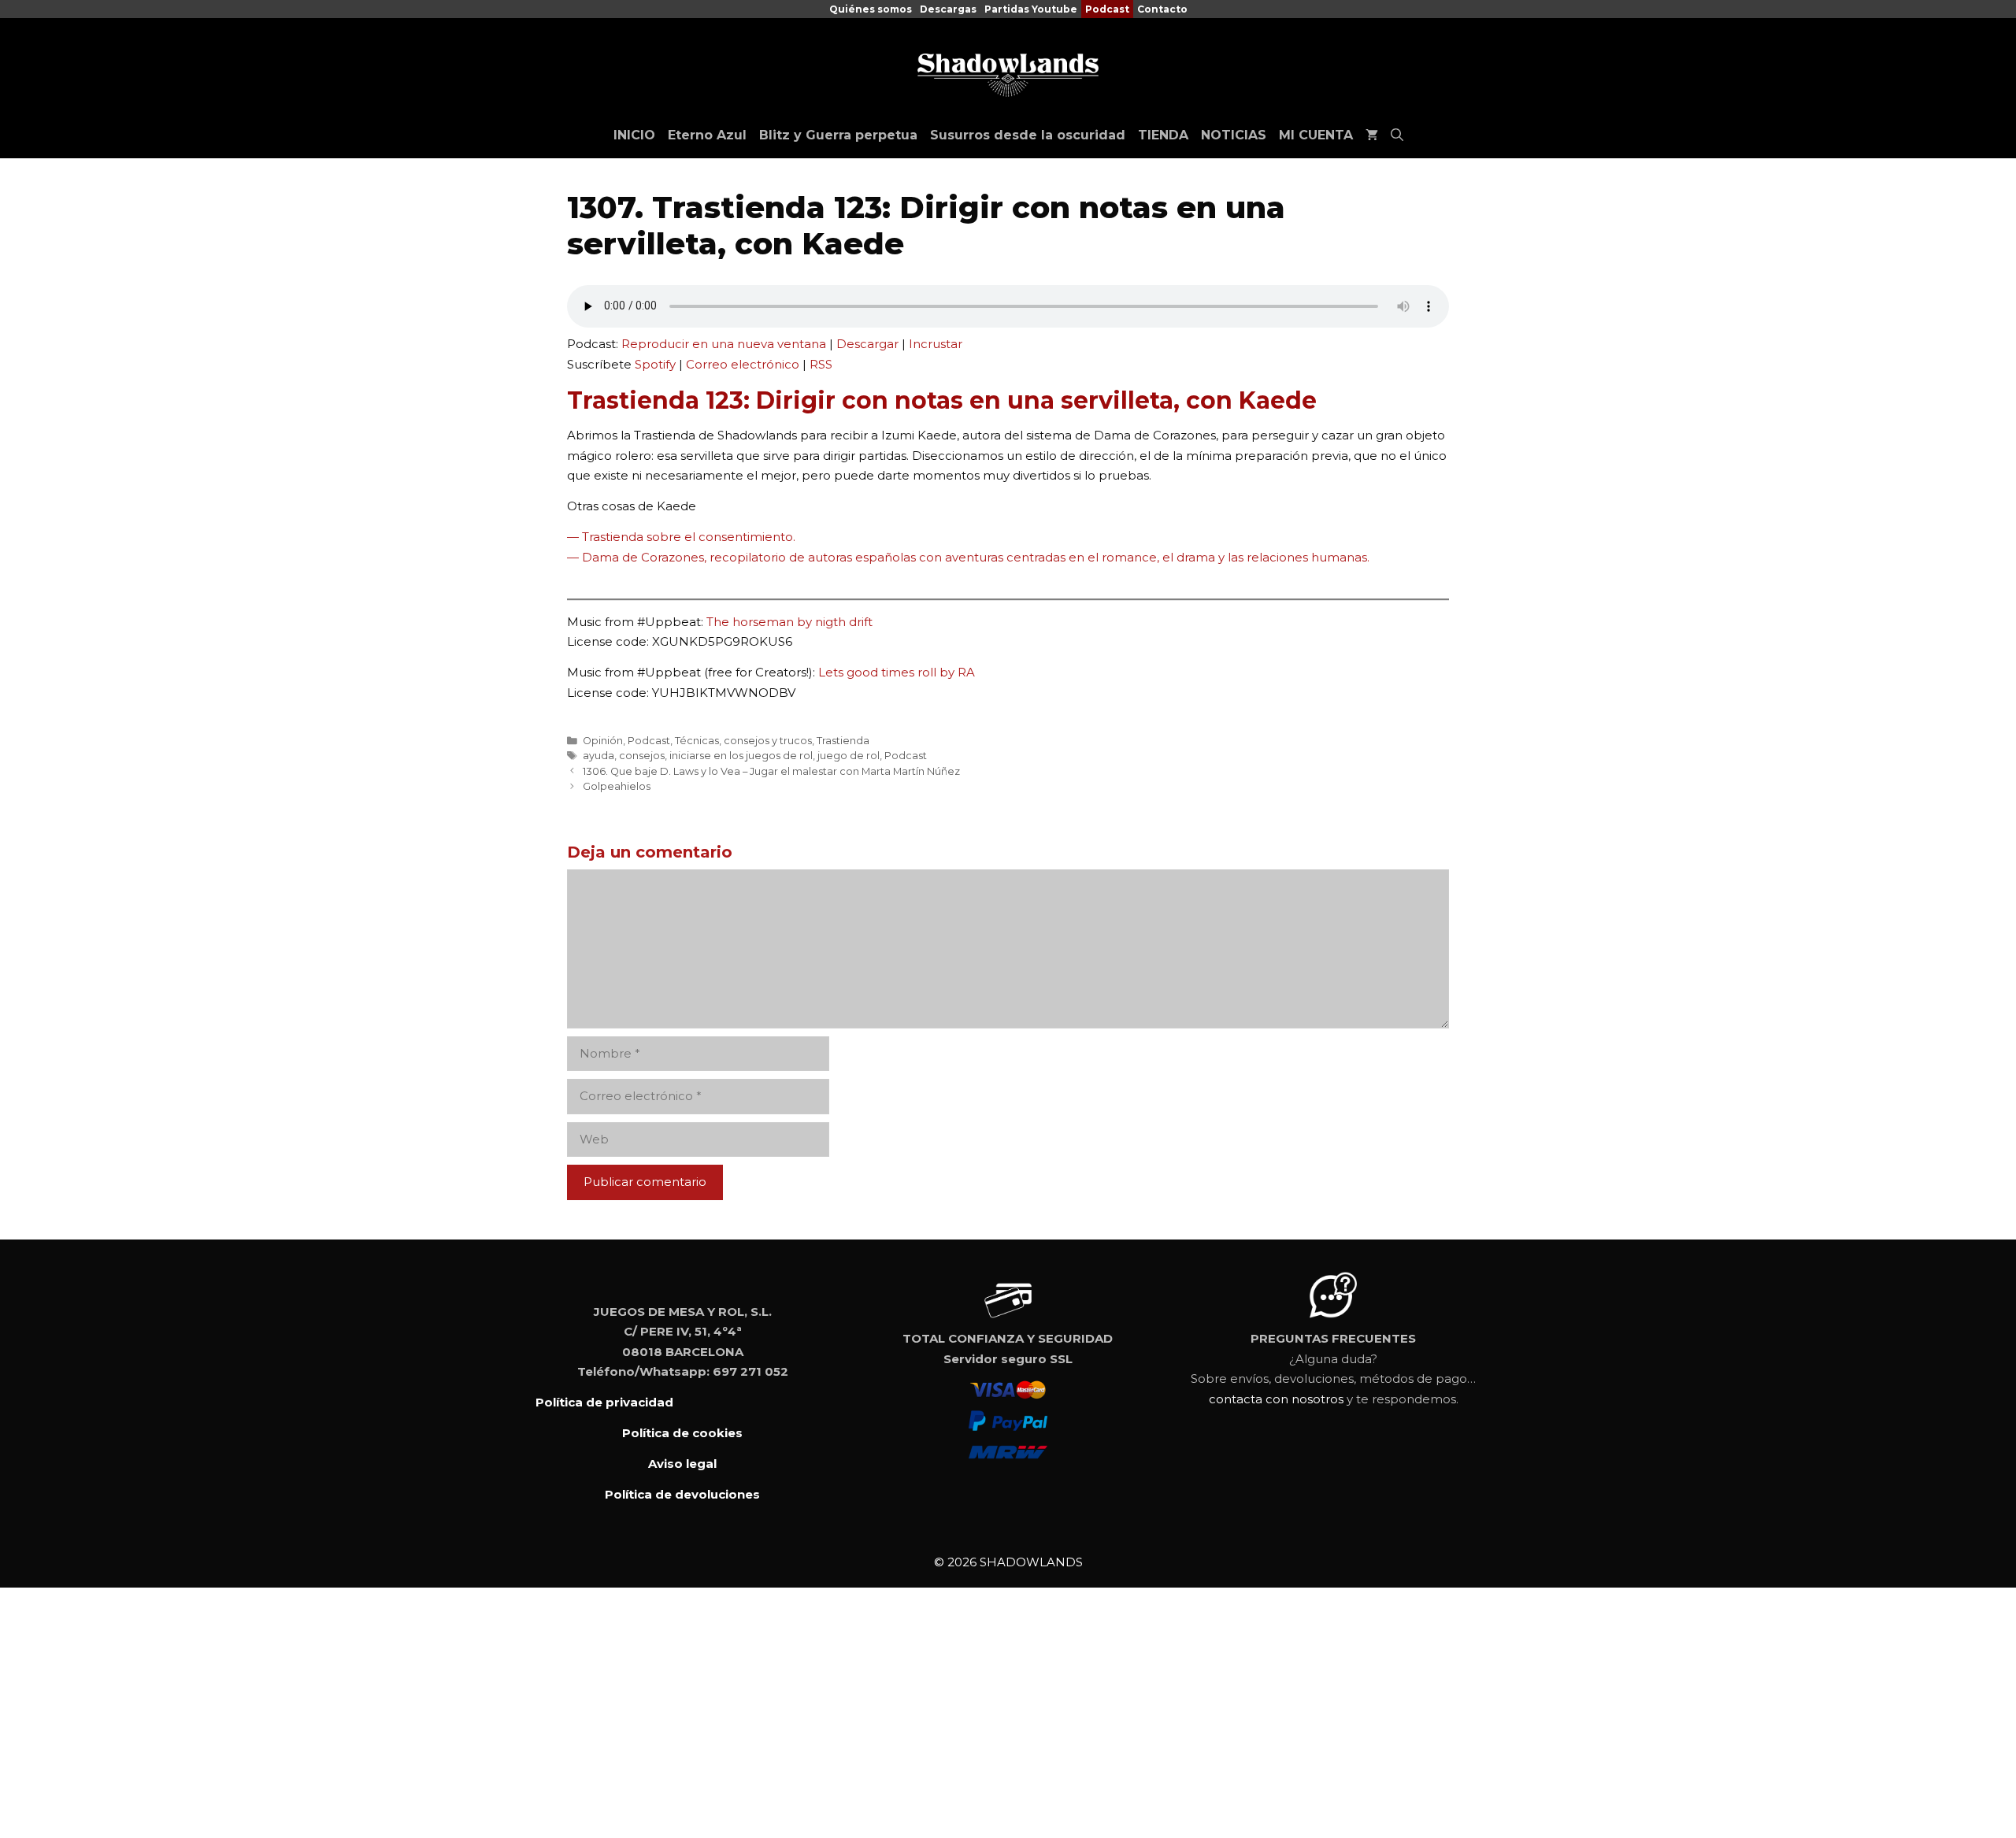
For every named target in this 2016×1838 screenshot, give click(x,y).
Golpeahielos (617, 786)
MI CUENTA (1316, 135)
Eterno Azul (707, 135)
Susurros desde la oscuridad (1028, 135)
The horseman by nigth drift (789, 622)
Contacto (1162, 9)
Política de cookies (682, 1433)
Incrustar (936, 344)
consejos (642, 756)
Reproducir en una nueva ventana (724, 344)
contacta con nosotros (1276, 1399)
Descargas (948, 9)
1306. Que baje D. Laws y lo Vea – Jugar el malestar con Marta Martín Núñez (771, 771)
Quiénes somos (871, 9)
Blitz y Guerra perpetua (838, 135)
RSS (821, 364)
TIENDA (1163, 135)
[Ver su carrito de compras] (1372, 135)
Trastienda (843, 741)
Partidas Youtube (1031, 9)
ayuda (598, 756)
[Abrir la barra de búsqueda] (1397, 135)
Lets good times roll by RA (897, 672)
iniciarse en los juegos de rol (741, 756)
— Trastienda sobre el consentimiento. (681, 537)
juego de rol (849, 756)
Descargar (867, 344)
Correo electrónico (743, 364)
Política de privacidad (604, 1402)
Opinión (603, 741)
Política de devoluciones (682, 1494)
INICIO (634, 135)
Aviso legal (682, 1464)
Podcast (1107, 9)
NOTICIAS (1234, 135)
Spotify (655, 364)
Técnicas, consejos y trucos (743, 741)
